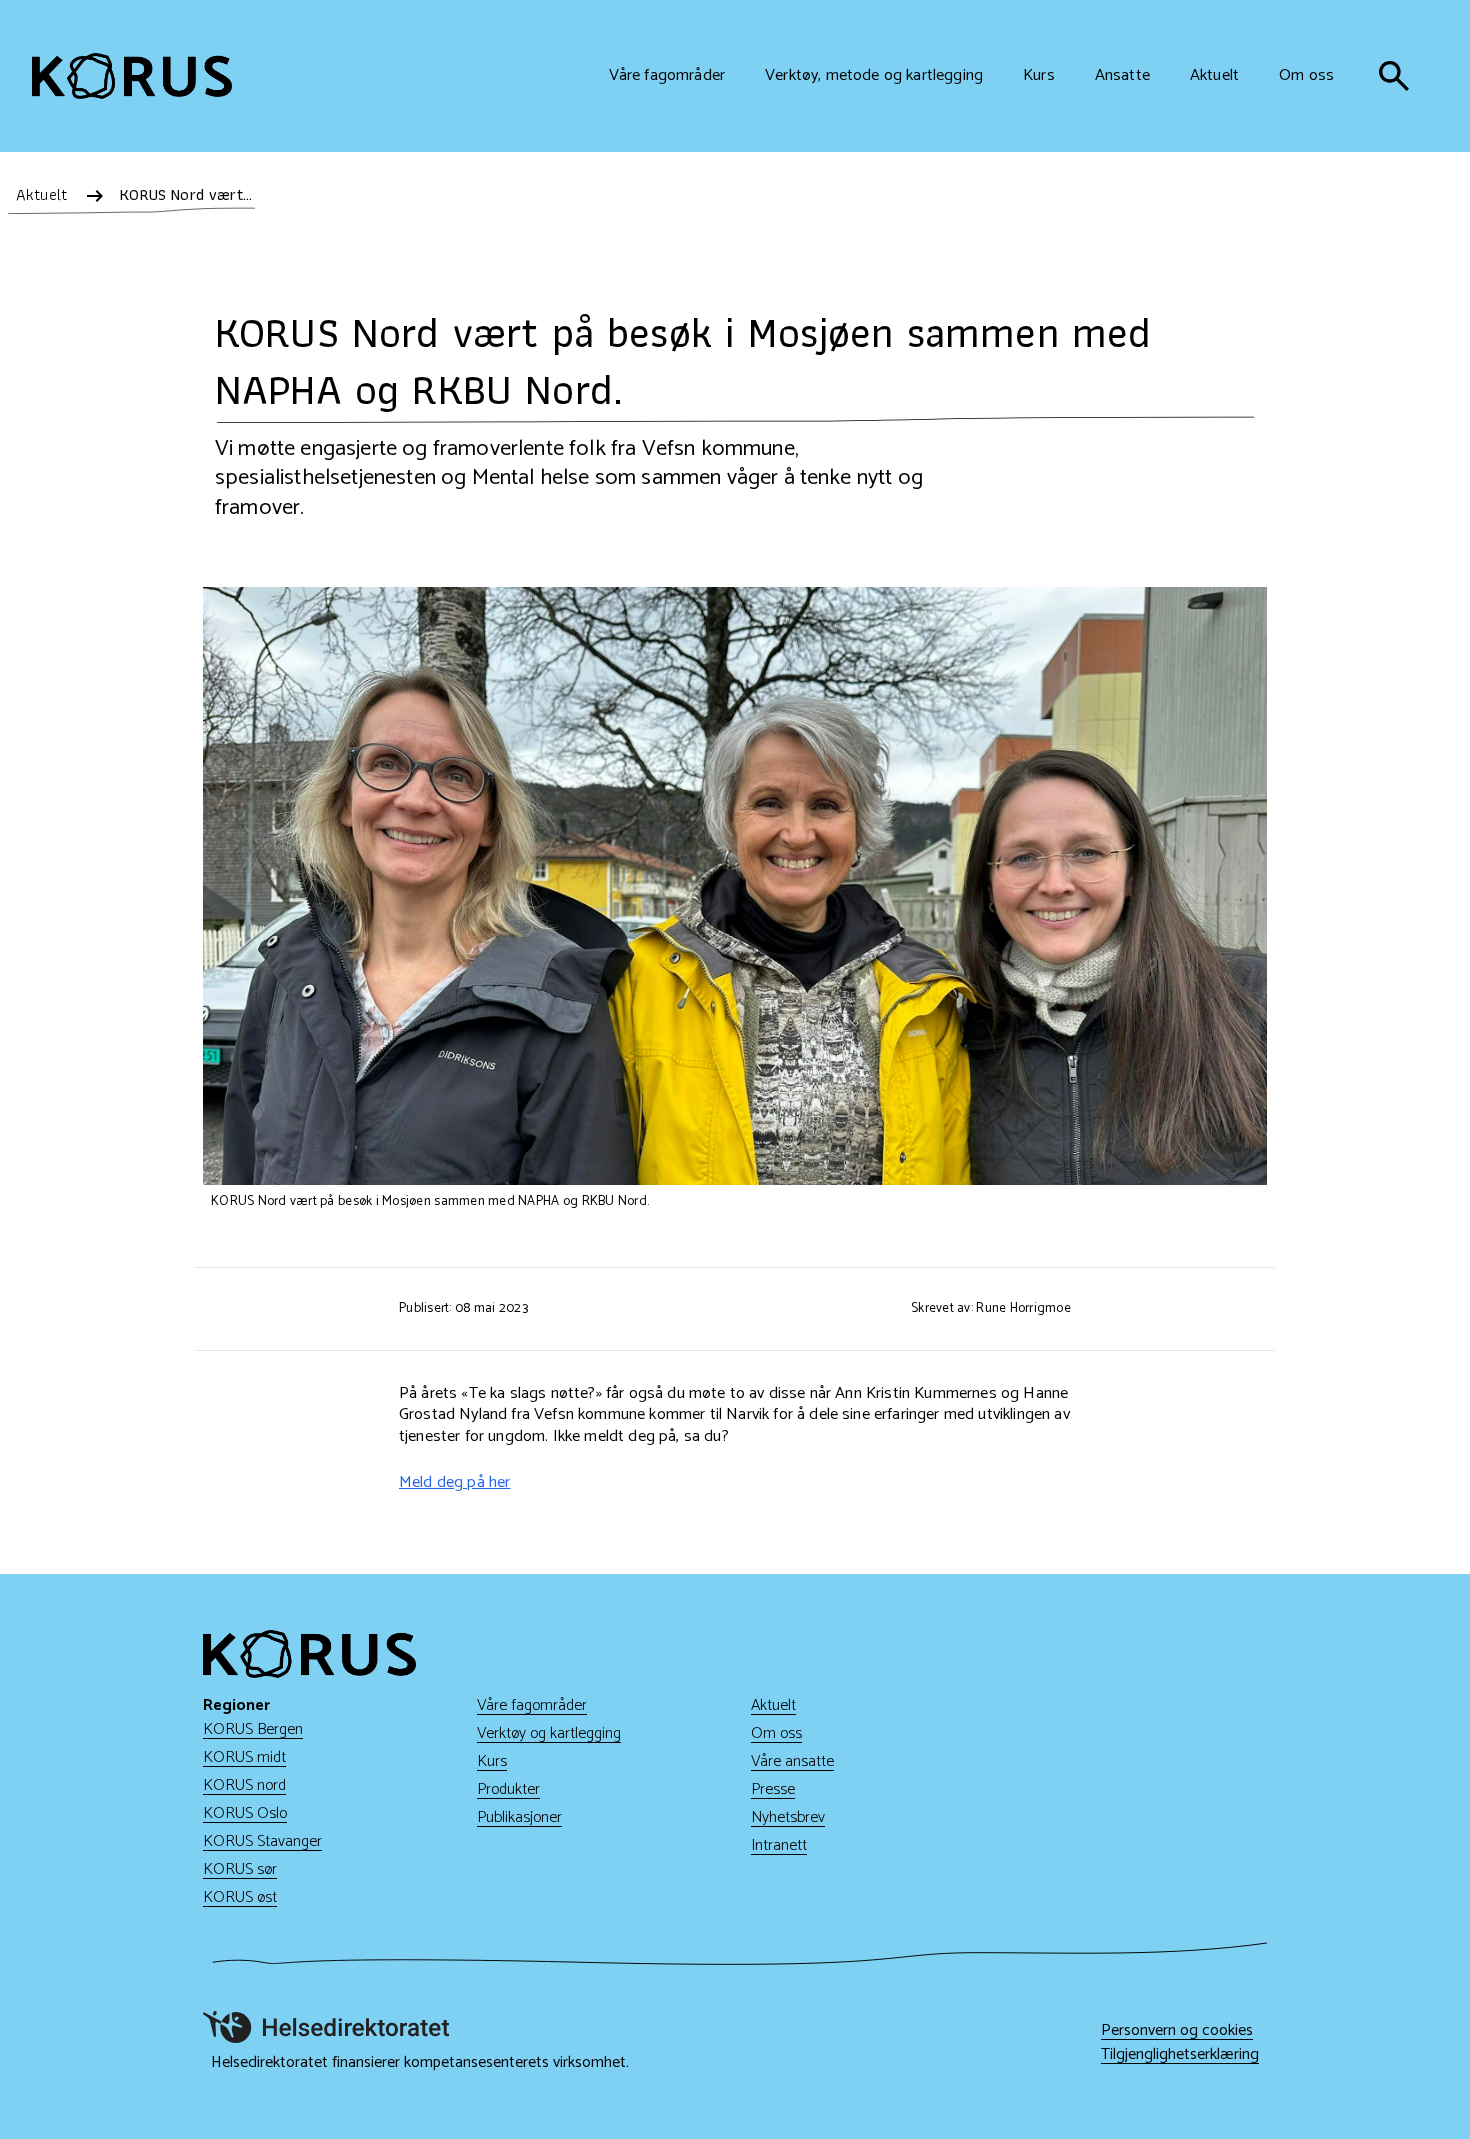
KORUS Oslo (245, 1813)
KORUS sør (240, 1869)
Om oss (776, 1733)
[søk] (1394, 76)
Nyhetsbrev (788, 1817)
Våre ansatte (792, 1761)
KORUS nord (244, 1785)
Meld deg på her (454, 1482)
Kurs (492, 1761)
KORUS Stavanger (262, 1841)
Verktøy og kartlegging (549, 1733)
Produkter (508, 1789)
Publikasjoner (519, 1817)
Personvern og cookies (1177, 2031)
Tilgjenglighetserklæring (1180, 2055)
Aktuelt (773, 1705)
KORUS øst (240, 1897)
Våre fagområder (532, 1705)
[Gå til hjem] (132, 76)
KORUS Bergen (253, 1729)
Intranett (779, 1845)
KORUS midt (244, 1757)
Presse (773, 1789)
